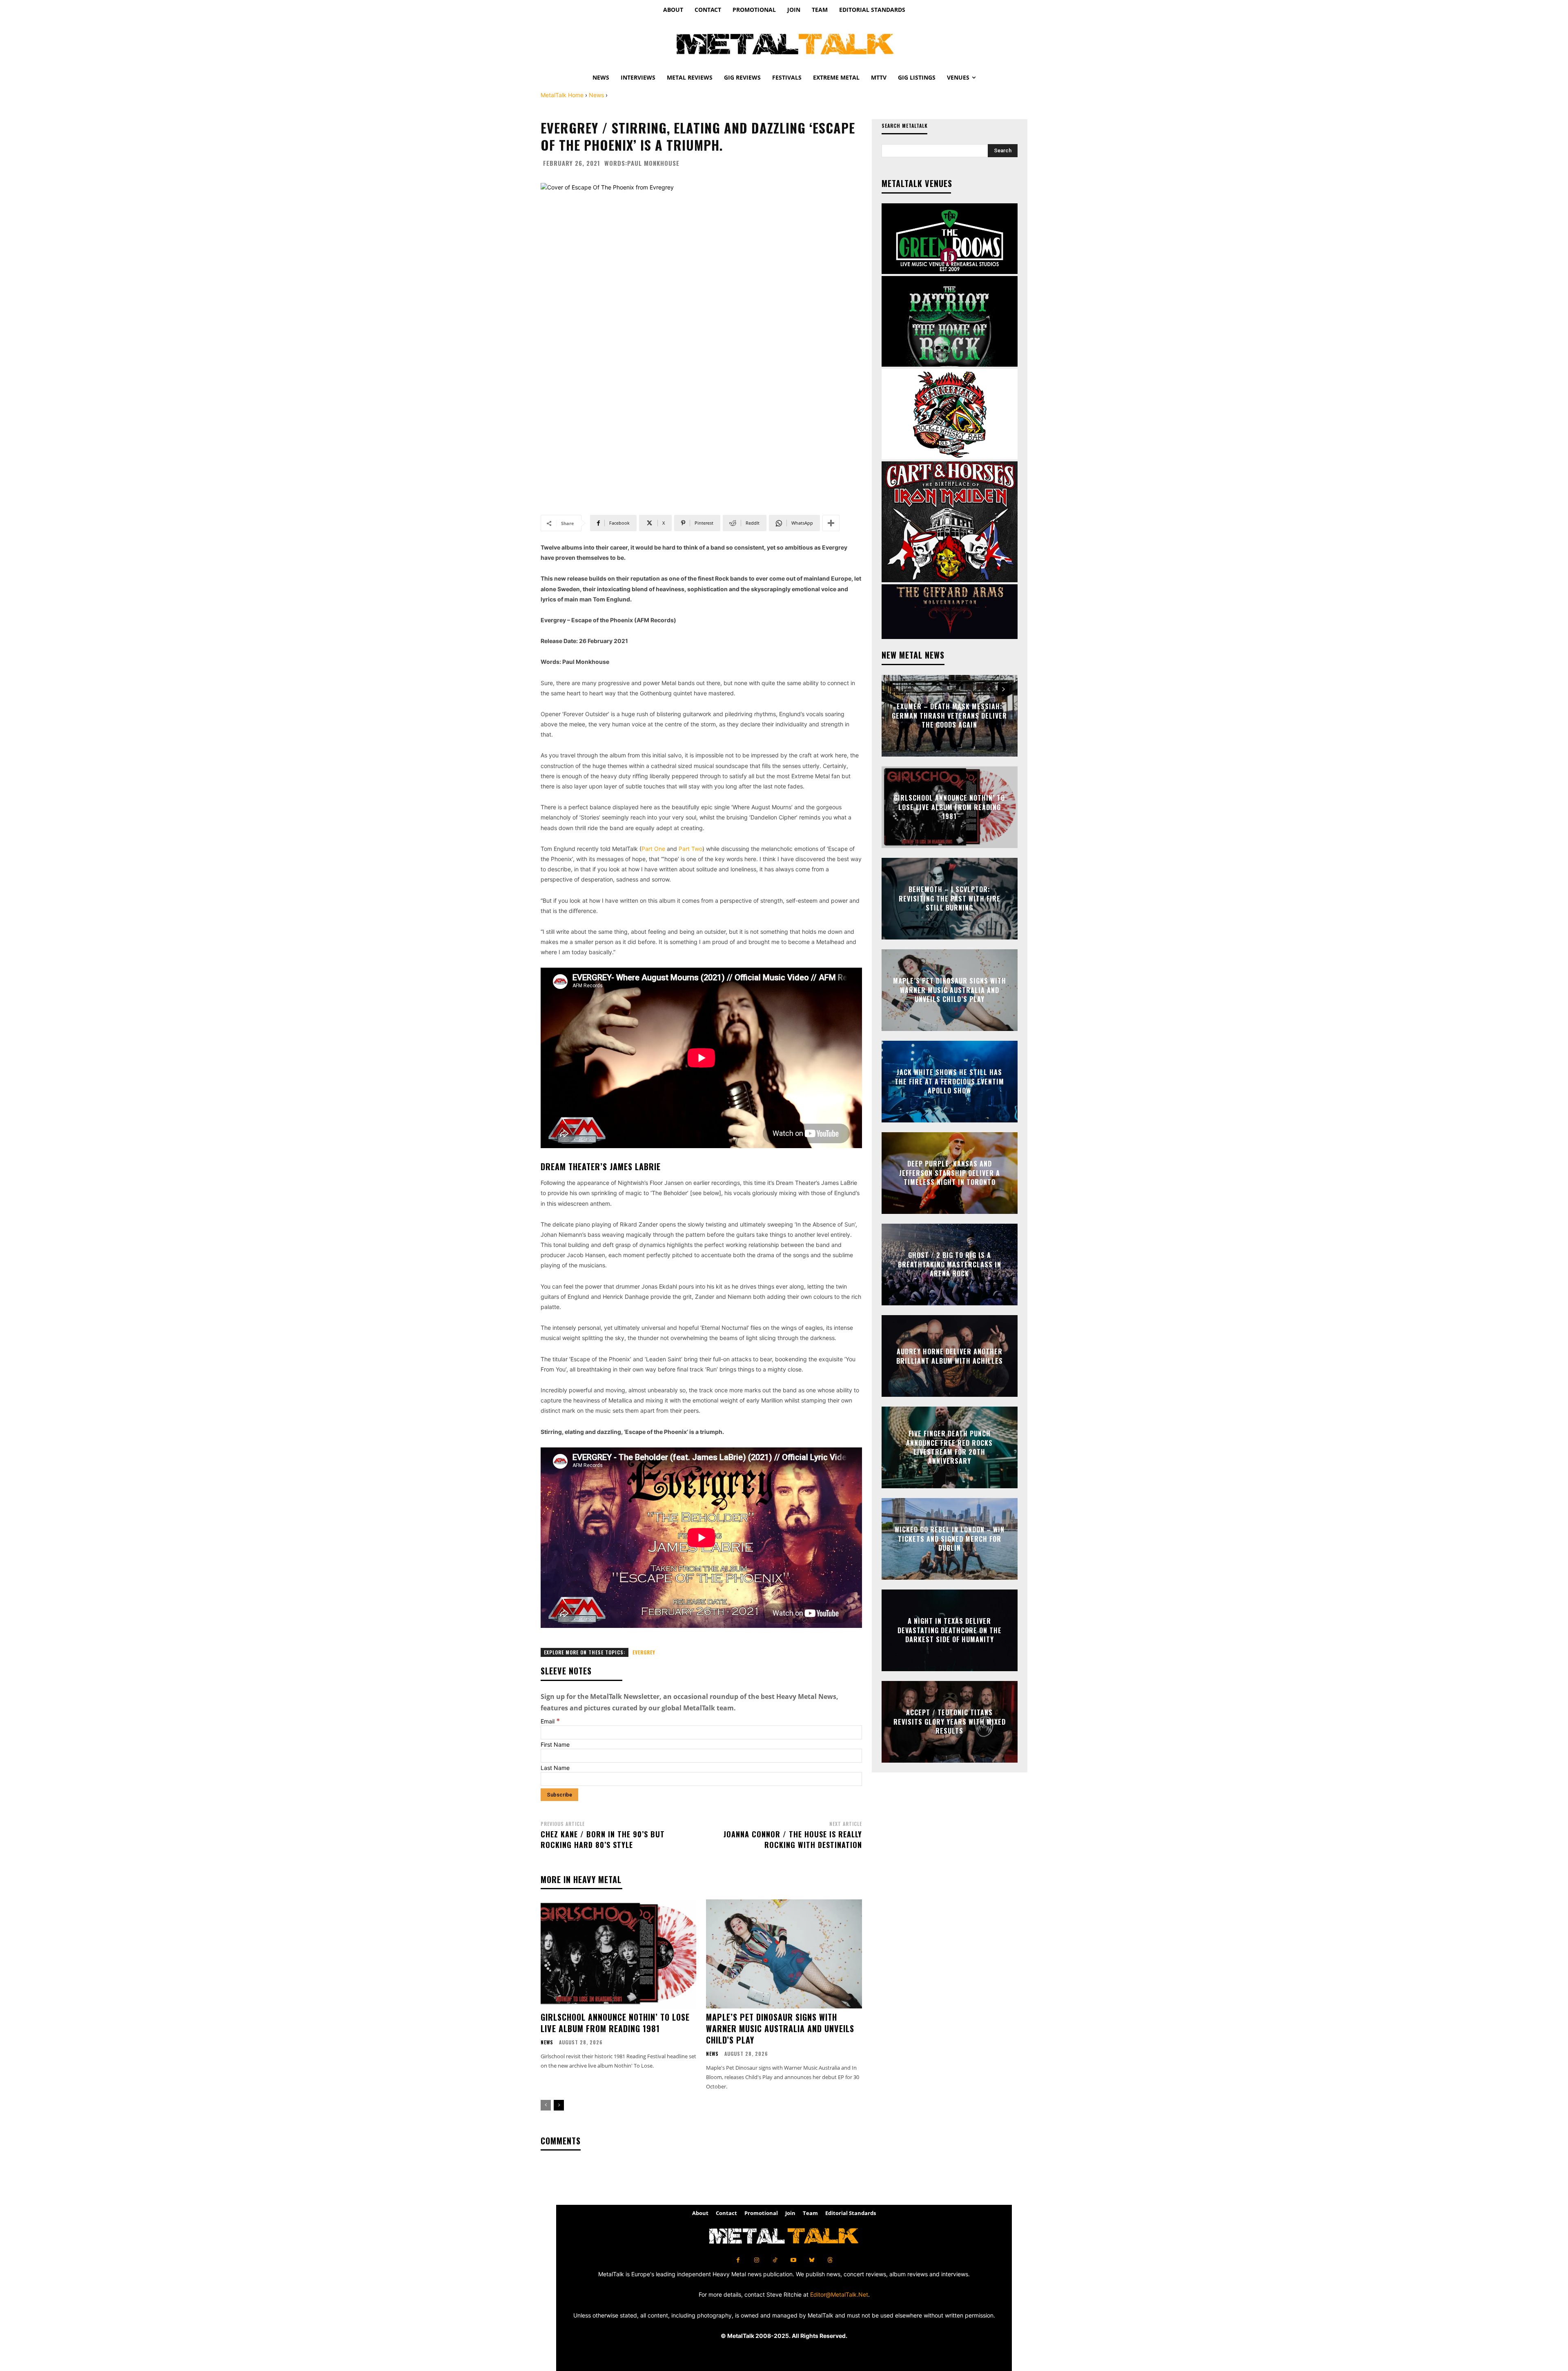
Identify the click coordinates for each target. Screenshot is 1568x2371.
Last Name (555, 1768)
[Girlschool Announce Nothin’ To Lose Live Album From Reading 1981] (618, 1954)
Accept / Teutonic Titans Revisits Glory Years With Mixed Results (950, 1722)
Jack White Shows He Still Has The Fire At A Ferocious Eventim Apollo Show (949, 1082)
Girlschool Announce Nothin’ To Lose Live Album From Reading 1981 (615, 2023)
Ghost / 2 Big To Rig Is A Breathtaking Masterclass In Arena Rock (950, 1265)
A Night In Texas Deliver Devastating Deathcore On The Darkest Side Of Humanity (950, 1631)
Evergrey (644, 1652)
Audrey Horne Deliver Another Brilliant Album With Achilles (950, 1356)
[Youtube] (793, 2260)
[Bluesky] (812, 2260)
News (596, 95)
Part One (653, 849)
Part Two (690, 849)
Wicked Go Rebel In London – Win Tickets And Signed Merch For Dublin (950, 1539)
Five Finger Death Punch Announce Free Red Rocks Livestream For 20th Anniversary (949, 1447)
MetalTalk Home (562, 95)
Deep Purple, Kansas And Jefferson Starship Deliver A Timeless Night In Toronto (950, 1173)
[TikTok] (775, 2260)
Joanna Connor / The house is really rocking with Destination (793, 1839)
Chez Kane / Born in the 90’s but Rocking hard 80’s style (603, 1839)
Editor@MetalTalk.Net (839, 2294)
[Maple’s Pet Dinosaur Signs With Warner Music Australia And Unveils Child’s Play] (784, 1954)
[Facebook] (738, 2260)
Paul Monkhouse (653, 163)
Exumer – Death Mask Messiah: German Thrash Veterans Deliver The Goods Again (949, 716)
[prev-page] (546, 2105)
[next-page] (559, 2105)
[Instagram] (756, 2260)
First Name (555, 1744)
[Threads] (830, 2260)
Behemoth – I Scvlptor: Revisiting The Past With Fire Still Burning (950, 899)
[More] (831, 523)
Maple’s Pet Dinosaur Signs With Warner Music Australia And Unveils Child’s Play (780, 2028)
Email (550, 1721)
